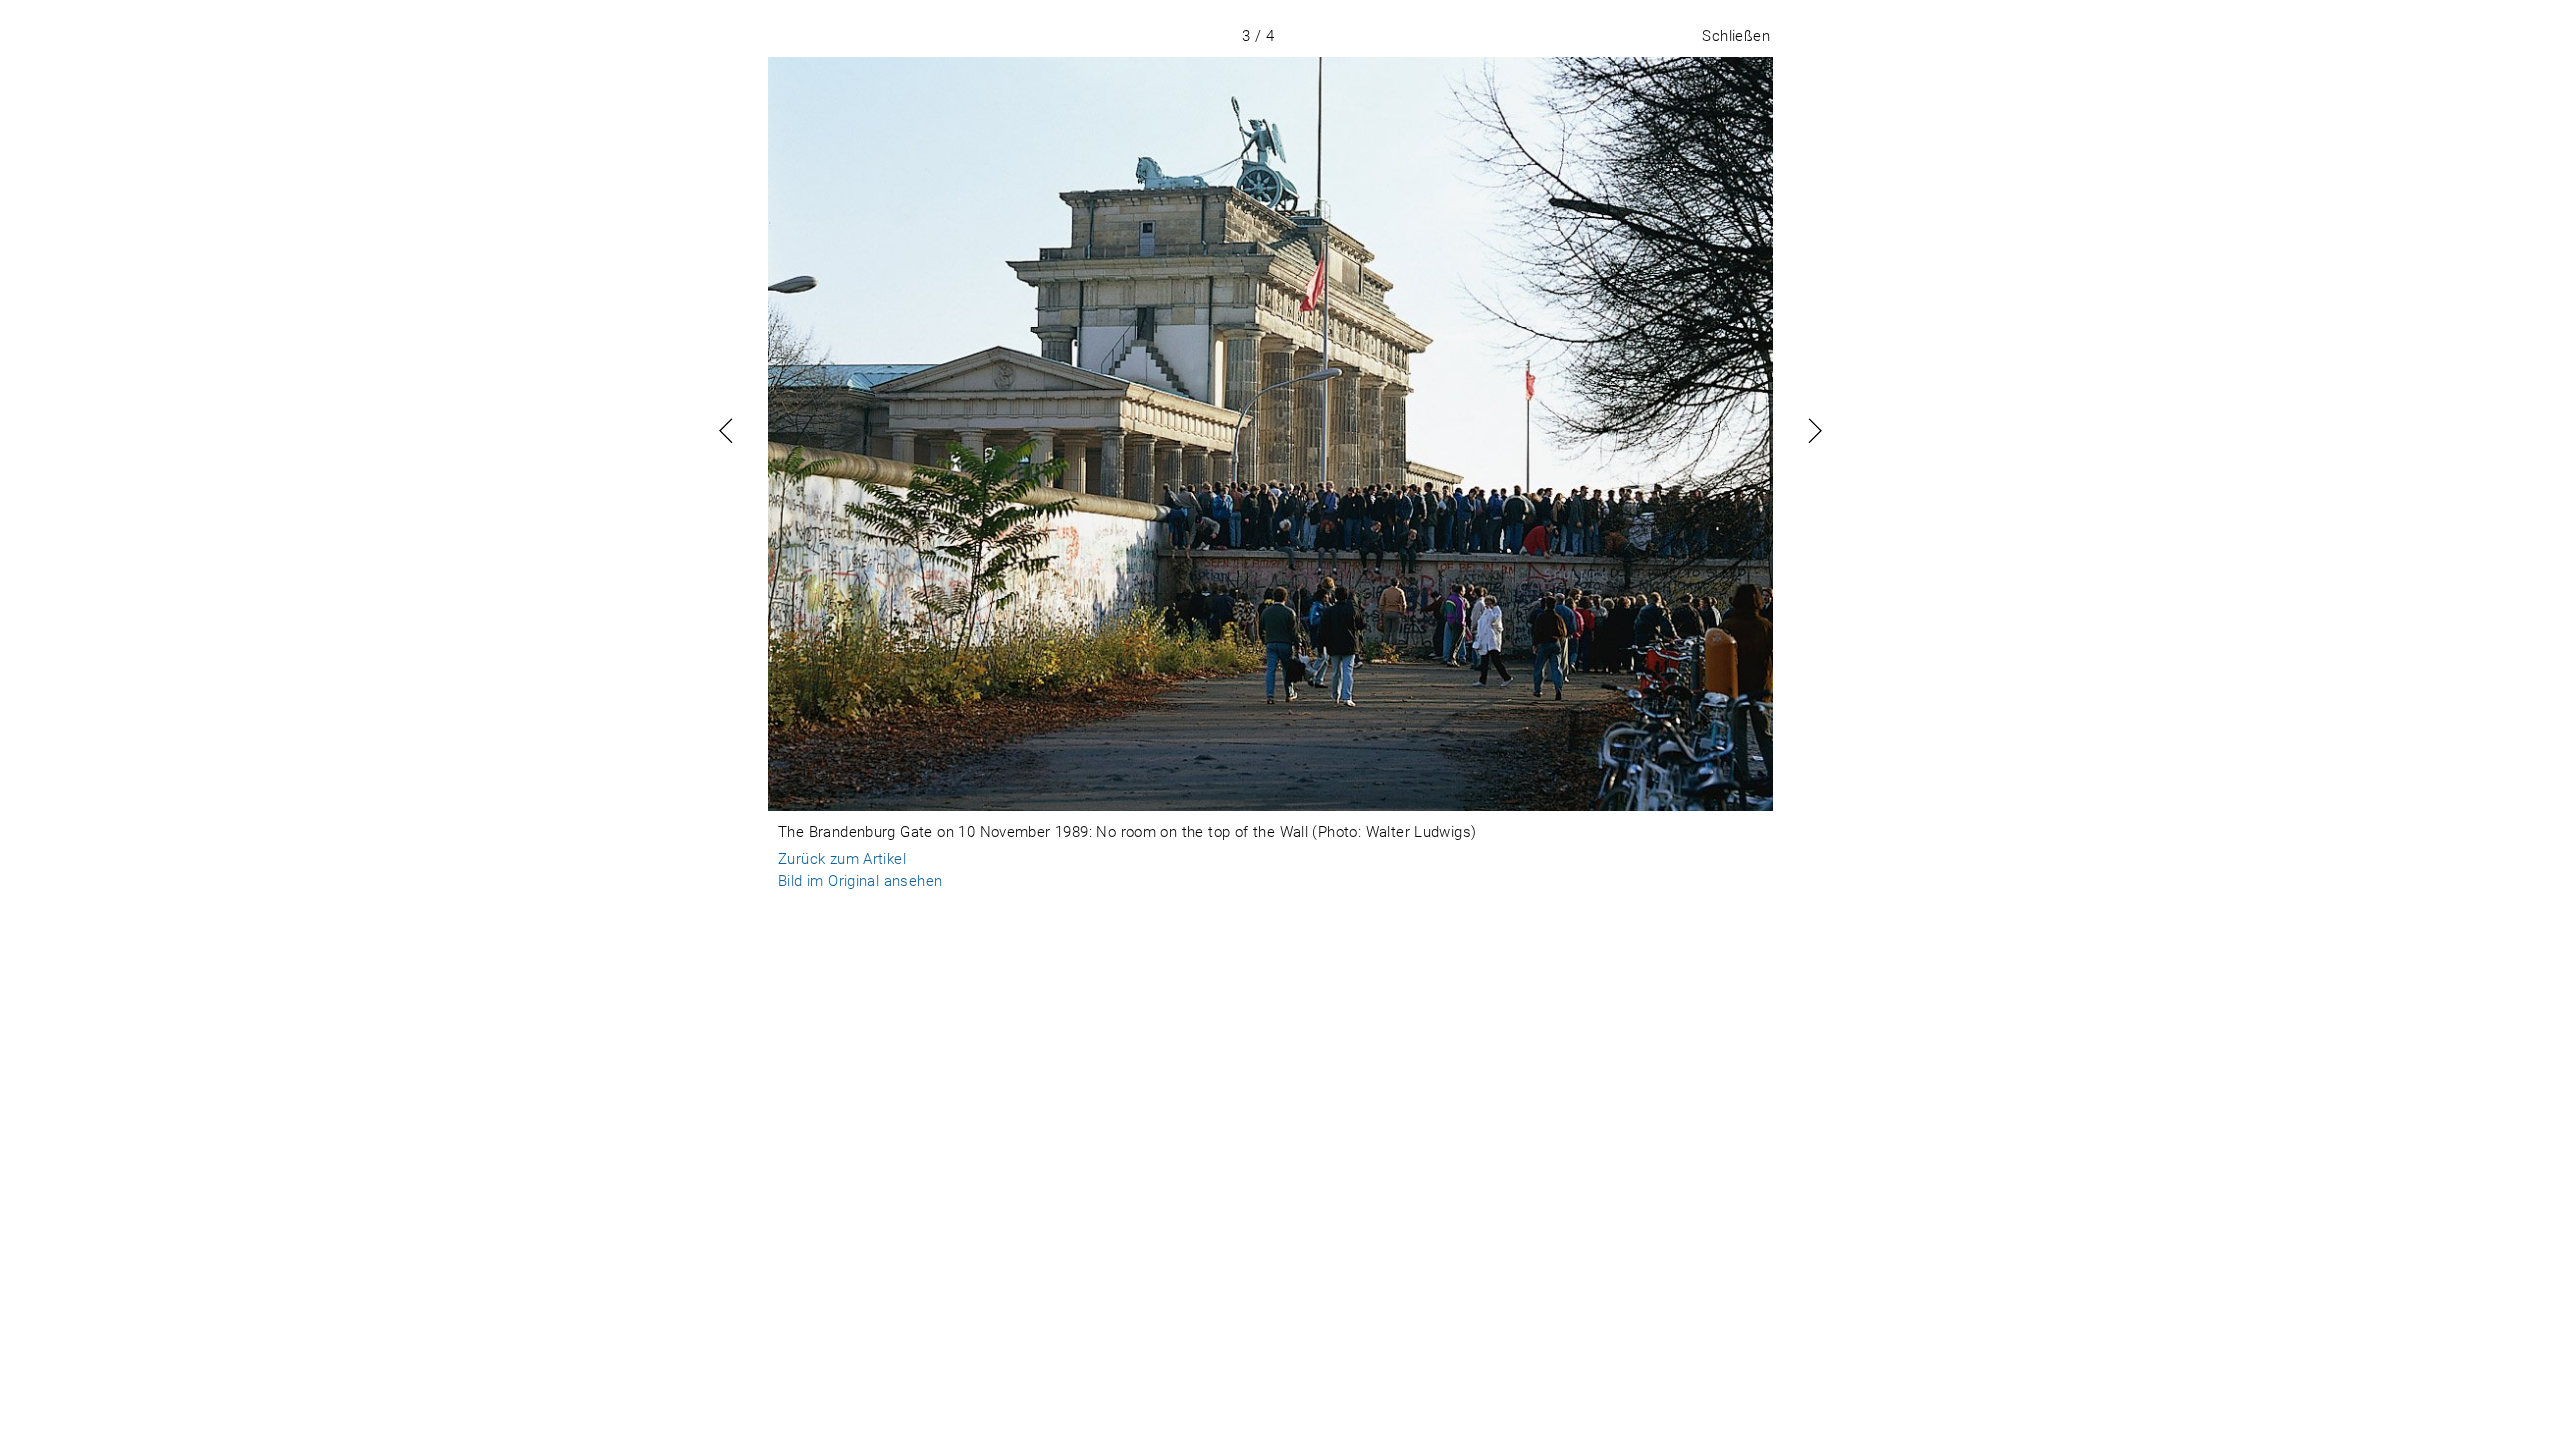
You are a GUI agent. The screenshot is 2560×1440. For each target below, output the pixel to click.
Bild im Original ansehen (860, 881)
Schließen (1736, 36)
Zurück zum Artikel (842, 859)
